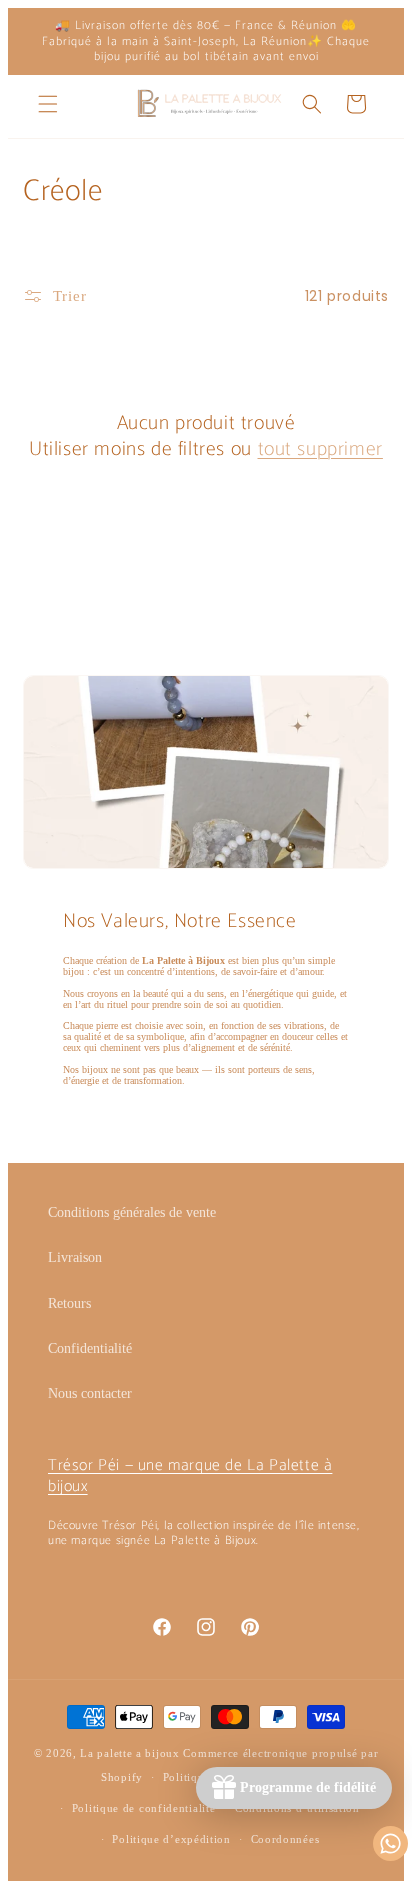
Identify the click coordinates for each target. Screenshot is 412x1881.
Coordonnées (285, 1839)
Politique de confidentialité (144, 1808)
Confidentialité (90, 1348)
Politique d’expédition (171, 1839)
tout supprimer (320, 450)
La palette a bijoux (129, 1753)
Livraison (75, 1257)
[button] (48, 104)
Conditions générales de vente (132, 1212)
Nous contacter (90, 1393)
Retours (69, 1303)
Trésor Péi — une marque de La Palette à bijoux (190, 1476)
